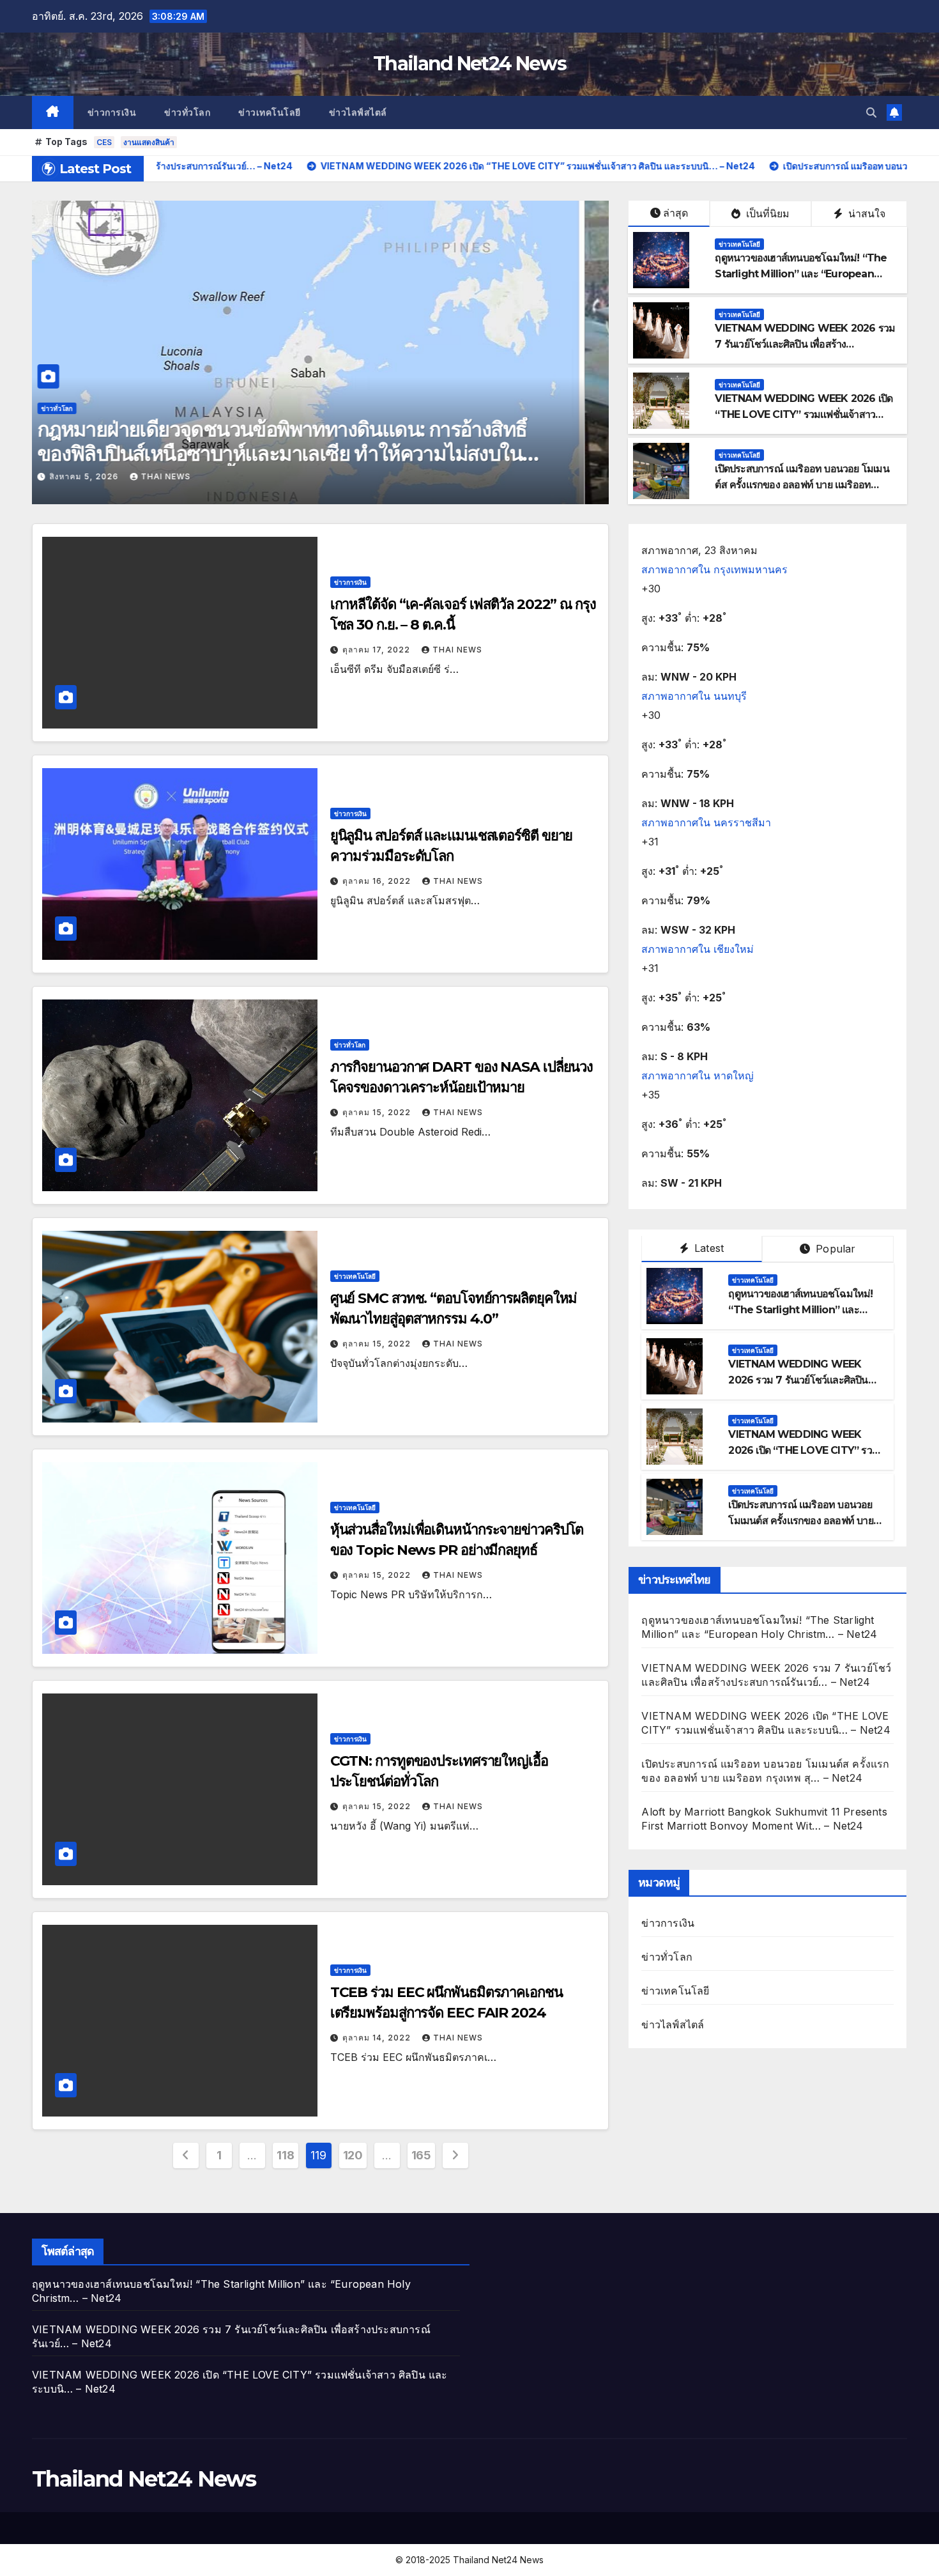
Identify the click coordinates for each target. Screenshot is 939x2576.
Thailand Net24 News (469, 64)
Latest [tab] (707, 1248)
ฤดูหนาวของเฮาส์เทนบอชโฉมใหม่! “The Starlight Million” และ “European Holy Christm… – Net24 (801, 274)
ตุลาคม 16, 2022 (378, 881)
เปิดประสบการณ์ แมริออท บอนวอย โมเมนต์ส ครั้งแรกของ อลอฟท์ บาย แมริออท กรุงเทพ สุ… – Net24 (802, 485)
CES (104, 142)
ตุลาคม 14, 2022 (378, 2038)
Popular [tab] (834, 1249)
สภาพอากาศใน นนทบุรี (694, 696)
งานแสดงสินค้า (149, 142)
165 (421, 2155)
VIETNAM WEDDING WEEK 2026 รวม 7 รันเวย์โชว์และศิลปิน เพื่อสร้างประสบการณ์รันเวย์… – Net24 (805, 344)
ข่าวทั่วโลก (187, 112)
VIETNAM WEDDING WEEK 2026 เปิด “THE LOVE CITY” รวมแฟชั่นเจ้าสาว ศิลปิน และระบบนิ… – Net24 (804, 414)
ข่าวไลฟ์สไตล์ (358, 112)
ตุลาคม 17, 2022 (378, 650)
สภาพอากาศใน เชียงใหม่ (698, 949)
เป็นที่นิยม (766, 213)
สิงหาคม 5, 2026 (109, 476)
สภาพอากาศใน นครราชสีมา (706, 822)
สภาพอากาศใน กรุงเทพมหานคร (714, 569)
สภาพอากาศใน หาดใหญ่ (698, 1076)
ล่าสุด (676, 213)
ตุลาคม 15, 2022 (378, 1112)
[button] (871, 112)
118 (285, 2155)
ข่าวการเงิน (112, 112)
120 (353, 2155)
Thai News (190, 476)
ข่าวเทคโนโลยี (270, 112)
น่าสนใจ (865, 213)
